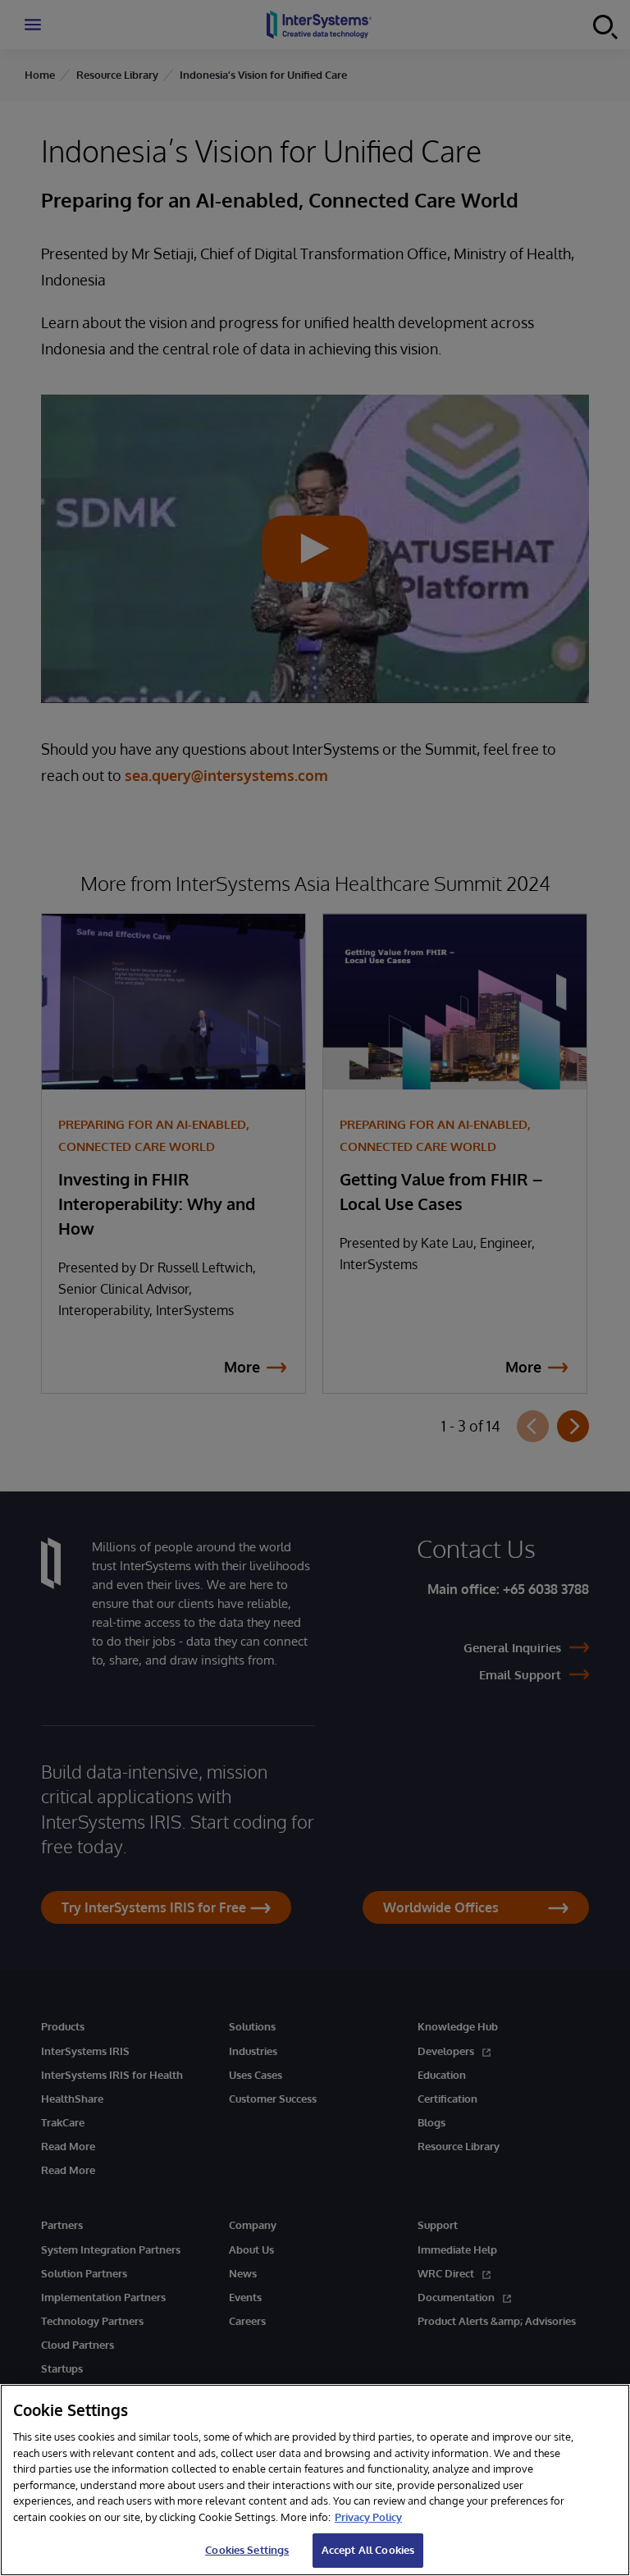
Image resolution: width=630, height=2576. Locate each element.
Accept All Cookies (368, 2550)
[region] (315, 2480)
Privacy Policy (368, 2517)
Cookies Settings (247, 2550)
